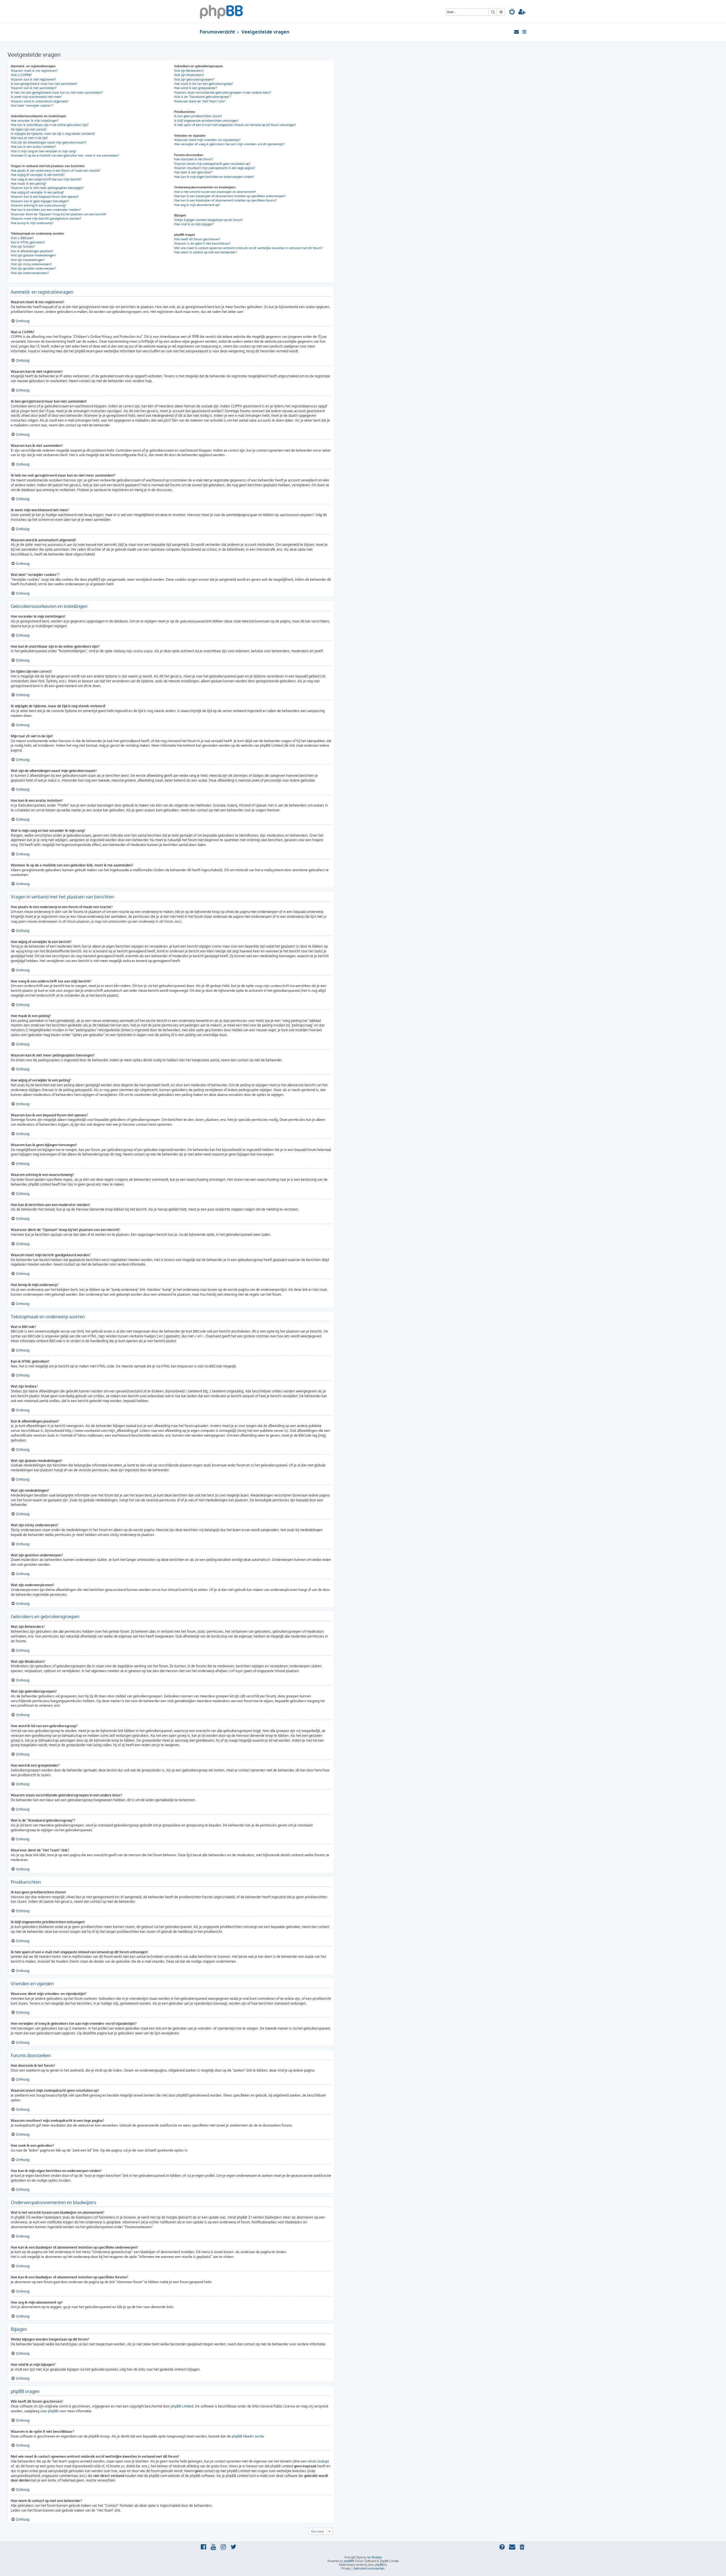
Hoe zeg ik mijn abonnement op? (197, 205)
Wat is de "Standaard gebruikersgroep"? (203, 97)
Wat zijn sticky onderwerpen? (31, 264)
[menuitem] (512, 12)
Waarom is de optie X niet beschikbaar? (202, 243)
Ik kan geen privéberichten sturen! (198, 116)
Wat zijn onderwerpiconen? (30, 273)
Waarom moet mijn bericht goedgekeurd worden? (46, 218)
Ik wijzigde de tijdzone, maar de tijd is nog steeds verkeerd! (53, 134)
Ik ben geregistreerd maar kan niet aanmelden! (44, 84)
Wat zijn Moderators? (189, 75)
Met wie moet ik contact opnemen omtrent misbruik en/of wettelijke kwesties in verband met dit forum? (248, 248)
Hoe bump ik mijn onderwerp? (32, 223)
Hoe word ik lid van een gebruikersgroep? (204, 84)
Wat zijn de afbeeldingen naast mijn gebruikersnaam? (49, 142)
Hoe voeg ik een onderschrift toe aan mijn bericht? (46, 179)
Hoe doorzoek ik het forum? (194, 159)
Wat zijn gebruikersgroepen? (194, 79)
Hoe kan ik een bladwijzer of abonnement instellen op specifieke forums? (226, 200)
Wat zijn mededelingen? (28, 260)
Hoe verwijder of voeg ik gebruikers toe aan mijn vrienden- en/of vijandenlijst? (229, 144)
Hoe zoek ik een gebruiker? (193, 172)
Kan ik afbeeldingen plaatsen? (32, 251)
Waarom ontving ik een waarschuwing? (38, 205)
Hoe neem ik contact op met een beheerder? (205, 252)
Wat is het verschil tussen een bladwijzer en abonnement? (215, 192)
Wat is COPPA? (21, 75)
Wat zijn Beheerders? (189, 71)
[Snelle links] (525, 32)
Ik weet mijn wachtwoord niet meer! (36, 97)
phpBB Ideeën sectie (248, 2436)
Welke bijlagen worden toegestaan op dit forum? (209, 220)
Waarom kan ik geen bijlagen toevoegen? (40, 201)
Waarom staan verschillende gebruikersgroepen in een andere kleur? (223, 92)
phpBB (348, 2561)
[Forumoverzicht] (221, 11)
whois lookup (318, 2461)
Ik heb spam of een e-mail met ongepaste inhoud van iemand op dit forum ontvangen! (235, 125)
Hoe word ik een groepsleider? (196, 88)
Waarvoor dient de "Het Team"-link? (200, 101)
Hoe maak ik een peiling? (29, 184)
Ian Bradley (374, 2557)
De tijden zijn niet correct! (29, 129)
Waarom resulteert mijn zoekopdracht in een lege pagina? (215, 168)
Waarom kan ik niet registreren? (33, 79)
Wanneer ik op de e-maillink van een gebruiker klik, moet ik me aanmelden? (65, 155)
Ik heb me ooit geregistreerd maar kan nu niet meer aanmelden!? (57, 92)
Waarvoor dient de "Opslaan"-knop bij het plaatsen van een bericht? (59, 214)
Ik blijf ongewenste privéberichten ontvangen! (206, 121)
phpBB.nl (381, 2565)
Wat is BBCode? (22, 238)
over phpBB (49, 2411)
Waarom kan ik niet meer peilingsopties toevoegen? (47, 188)
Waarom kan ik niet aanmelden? (34, 88)
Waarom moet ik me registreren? (34, 71)
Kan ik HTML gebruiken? (28, 242)
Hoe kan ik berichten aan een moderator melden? (46, 210)
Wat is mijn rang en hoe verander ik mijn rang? (44, 151)
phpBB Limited (182, 2406)
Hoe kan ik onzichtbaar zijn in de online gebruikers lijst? (50, 125)
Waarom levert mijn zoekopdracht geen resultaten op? (212, 164)
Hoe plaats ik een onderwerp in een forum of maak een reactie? (56, 171)
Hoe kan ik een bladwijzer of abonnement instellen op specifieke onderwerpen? (230, 196)
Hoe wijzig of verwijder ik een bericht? (38, 175)
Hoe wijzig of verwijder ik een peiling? (37, 192)
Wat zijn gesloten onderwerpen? (33, 268)
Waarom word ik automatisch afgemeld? (40, 101)
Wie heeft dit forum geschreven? (197, 239)
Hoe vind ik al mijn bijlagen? (194, 224)
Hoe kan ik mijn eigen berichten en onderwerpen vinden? (214, 177)
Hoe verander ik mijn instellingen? (35, 121)
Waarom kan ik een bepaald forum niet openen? (45, 197)
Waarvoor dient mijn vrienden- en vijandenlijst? (207, 140)
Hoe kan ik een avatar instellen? (33, 147)
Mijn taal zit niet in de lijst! (29, 138)
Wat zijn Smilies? (23, 247)
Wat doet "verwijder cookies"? (32, 106)
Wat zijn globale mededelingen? (33, 255)
